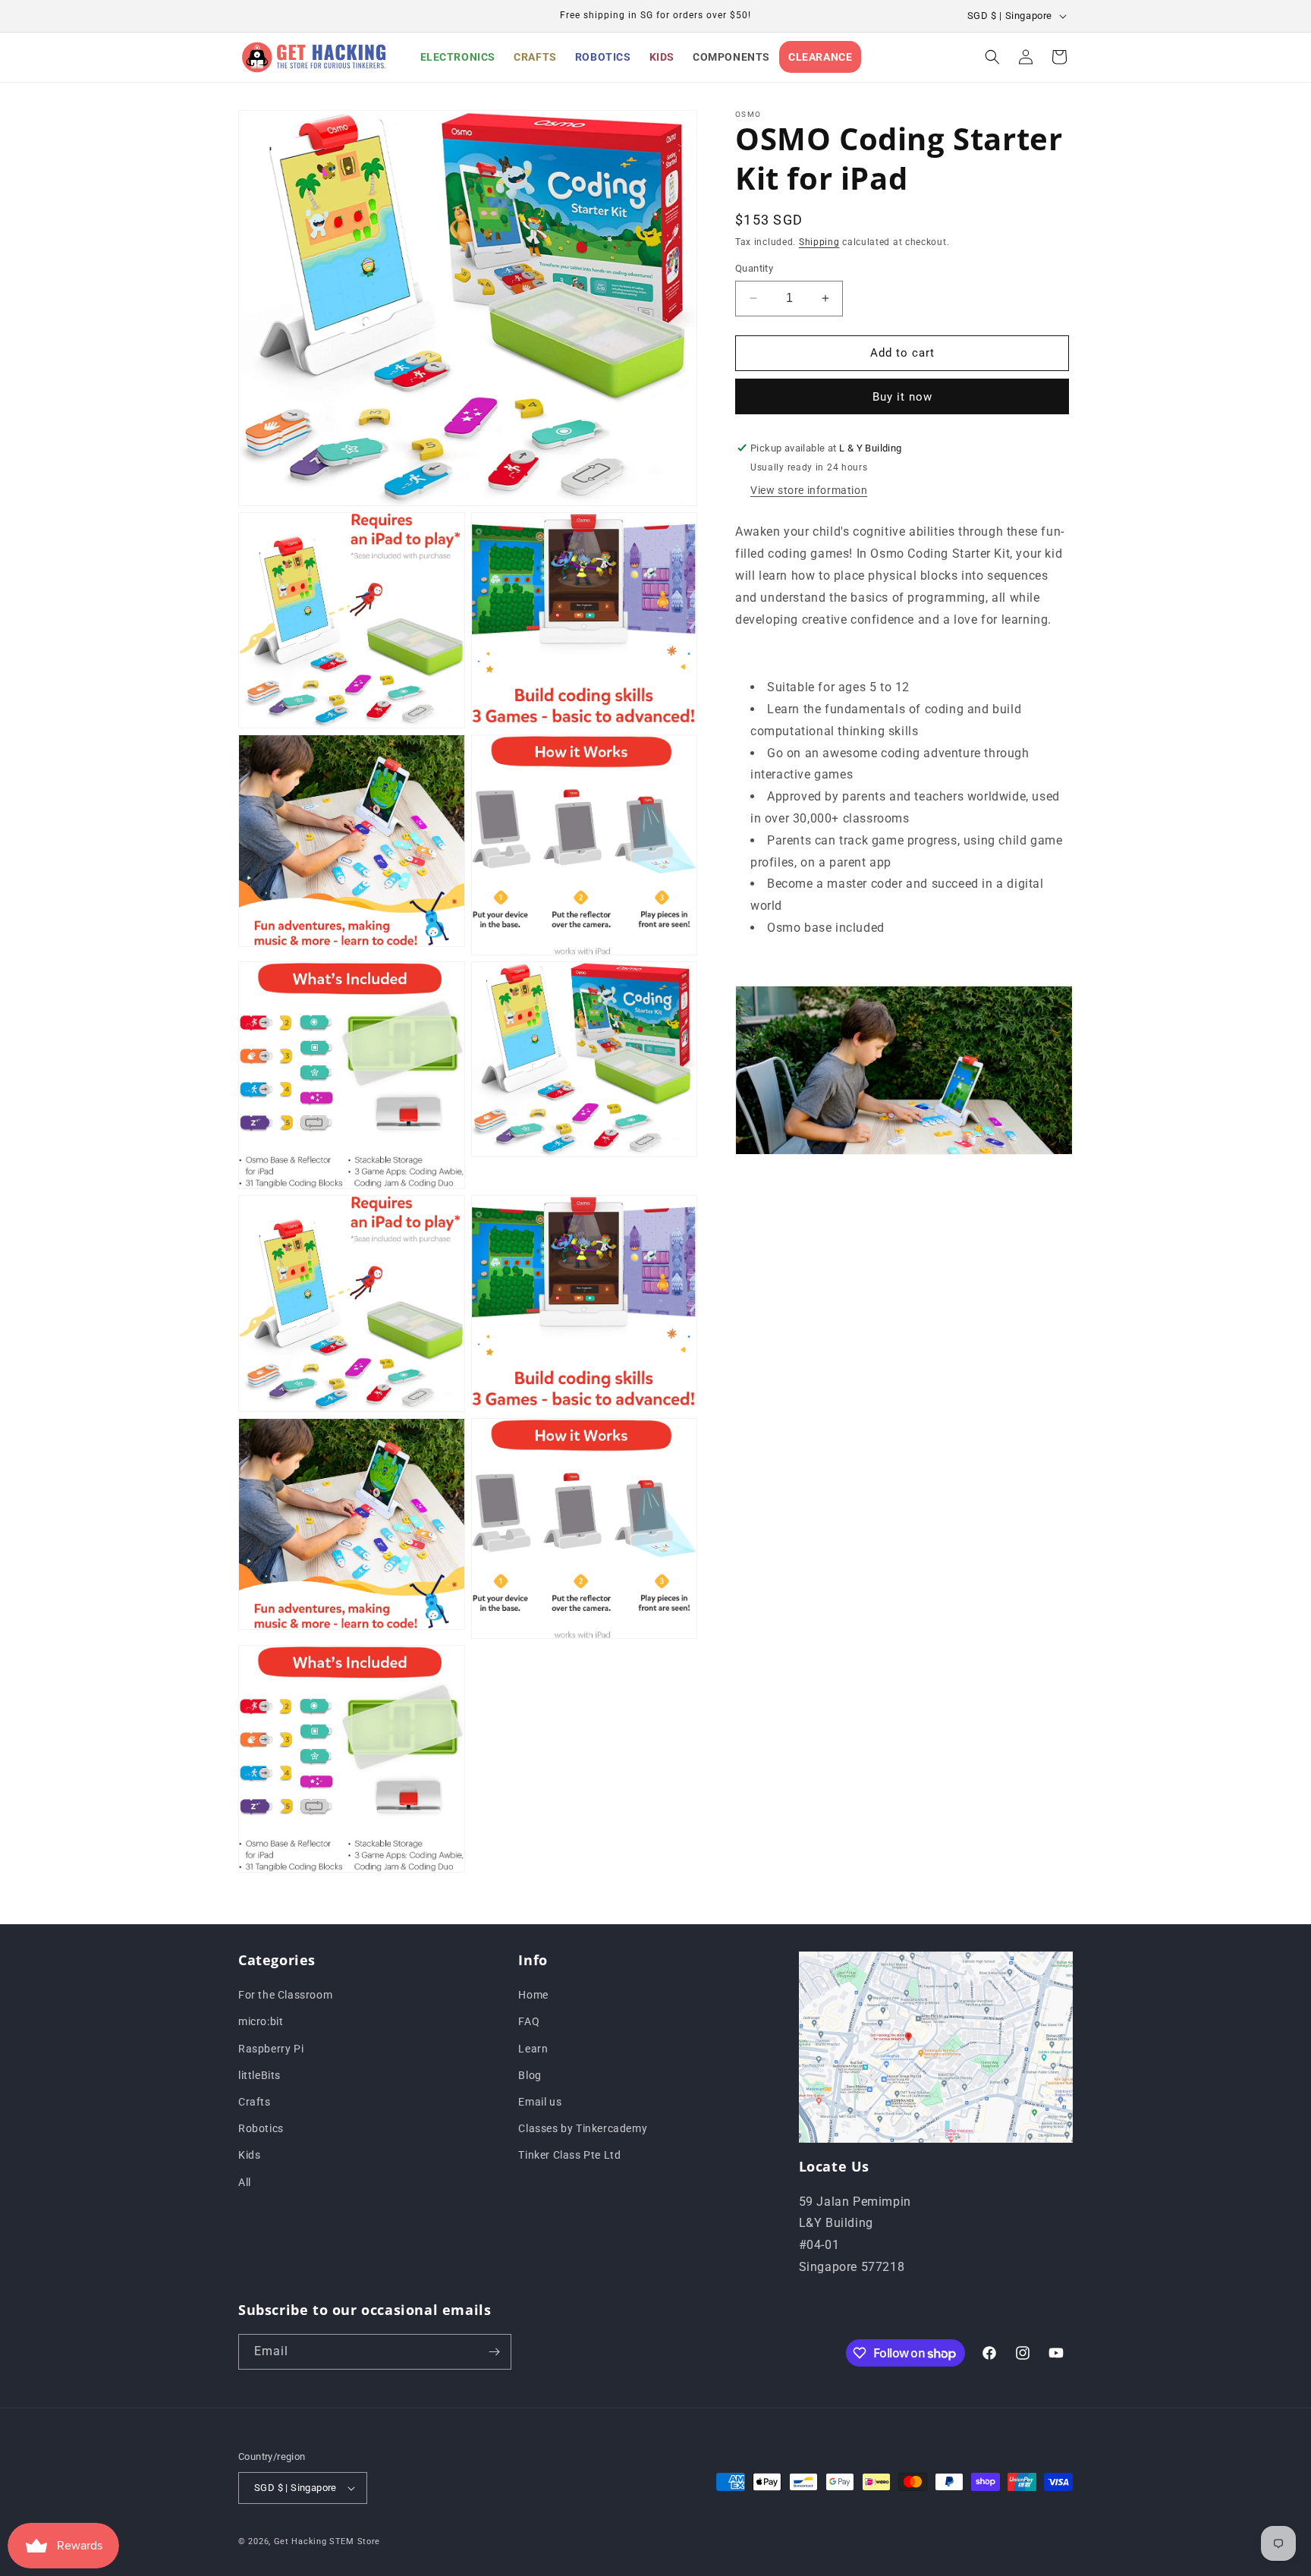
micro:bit (261, 2021)
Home (533, 1995)
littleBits (259, 2075)
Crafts (255, 2102)
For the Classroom (285, 1995)
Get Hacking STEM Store (327, 2541)
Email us (540, 2102)
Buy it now (902, 397)
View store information (809, 491)
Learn (533, 2049)
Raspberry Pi (271, 2049)
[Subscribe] (494, 2352)
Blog (530, 2075)
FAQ (529, 2021)
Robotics (261, 2128)
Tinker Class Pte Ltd (569, 2155)
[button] (992, 57)
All (245, 2182)
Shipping (819, 242)
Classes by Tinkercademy (583, 2128)
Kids (249, 2155)
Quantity (754, 268)
